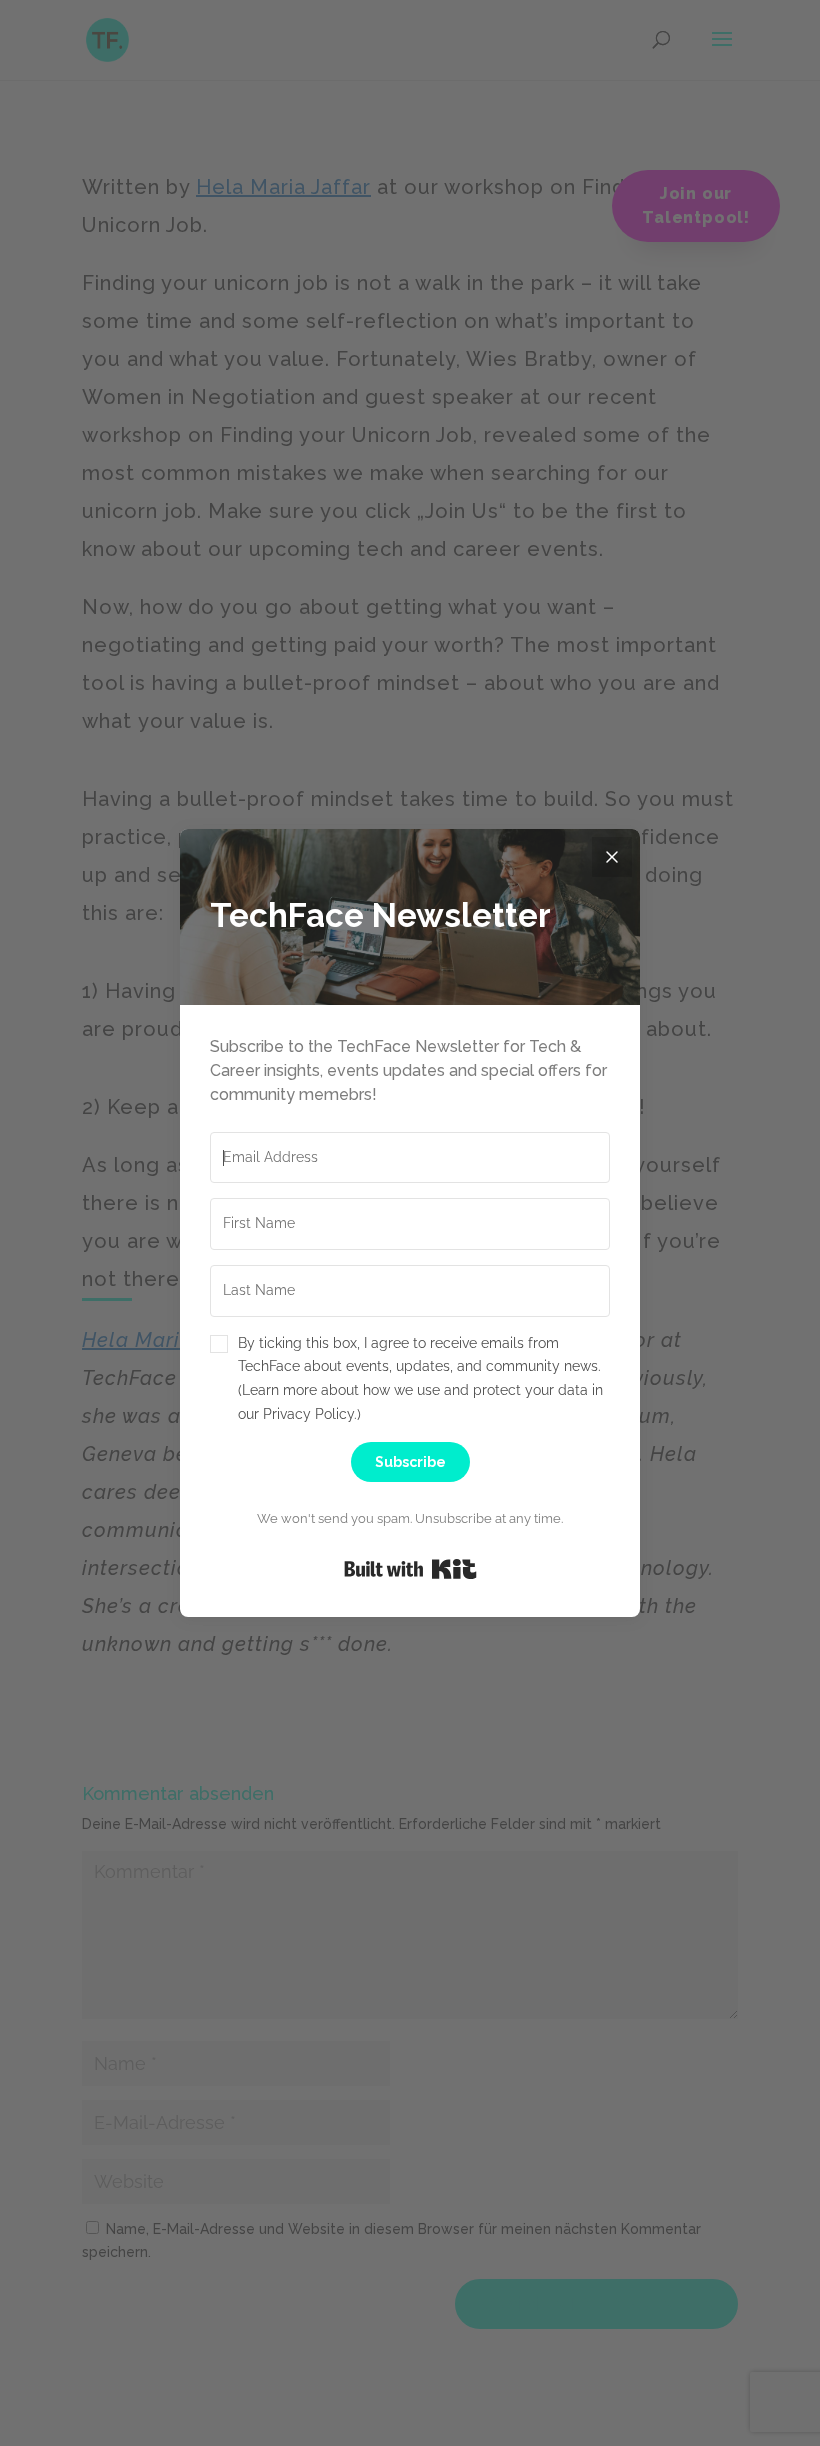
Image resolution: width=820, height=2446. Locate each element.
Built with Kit (410, 1569)
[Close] (612, 857)
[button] (410, 1379)
